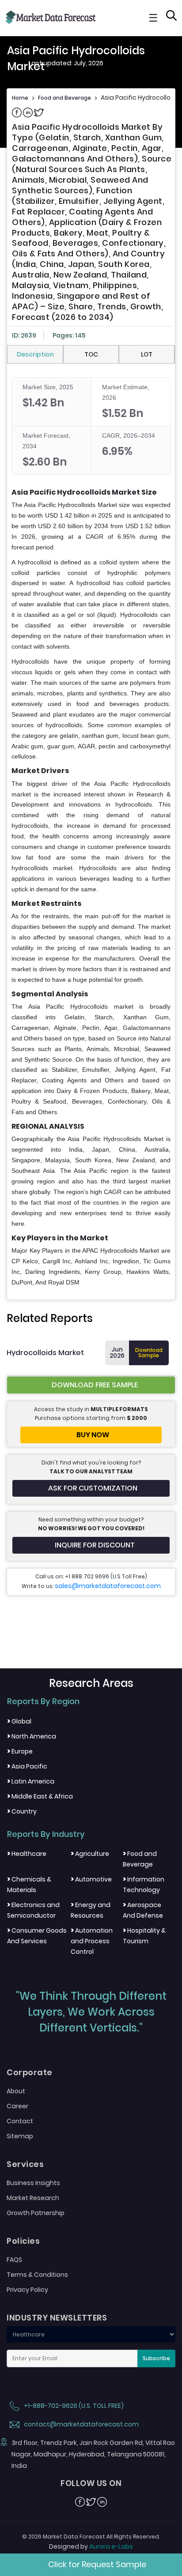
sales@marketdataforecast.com (108, 1586)
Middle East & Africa (40, 1796)
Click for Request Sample (97, 2564)
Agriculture (90, 1854)
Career (17, 2106)
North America (32, 1736)
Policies (23, 2241)
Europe (20, 1751)
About (16, 2091)
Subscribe (156, 2358)
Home (20, 98)
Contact (20, 2121)
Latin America (31, 1781)
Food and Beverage (64, 98)
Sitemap (20, 2136)
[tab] (35, 354)
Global (19, 1721)
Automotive (91, 1879)
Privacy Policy (27, 2290)
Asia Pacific (27, 1766)
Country (22, 1811)
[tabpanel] (91, 833)
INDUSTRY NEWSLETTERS (57, 2318)
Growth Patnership (36, 2213)
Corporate (30, 2073)
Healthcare (27, 1854)
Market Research (33, 2198)
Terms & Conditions (37, 2275)
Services (25, 2164)
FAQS (14, 2260)
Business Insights (33, 2183)
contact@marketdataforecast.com (81, 2424)
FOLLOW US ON (91, 2483)
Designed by (91, 2546)
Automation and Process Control (92, 1941)
